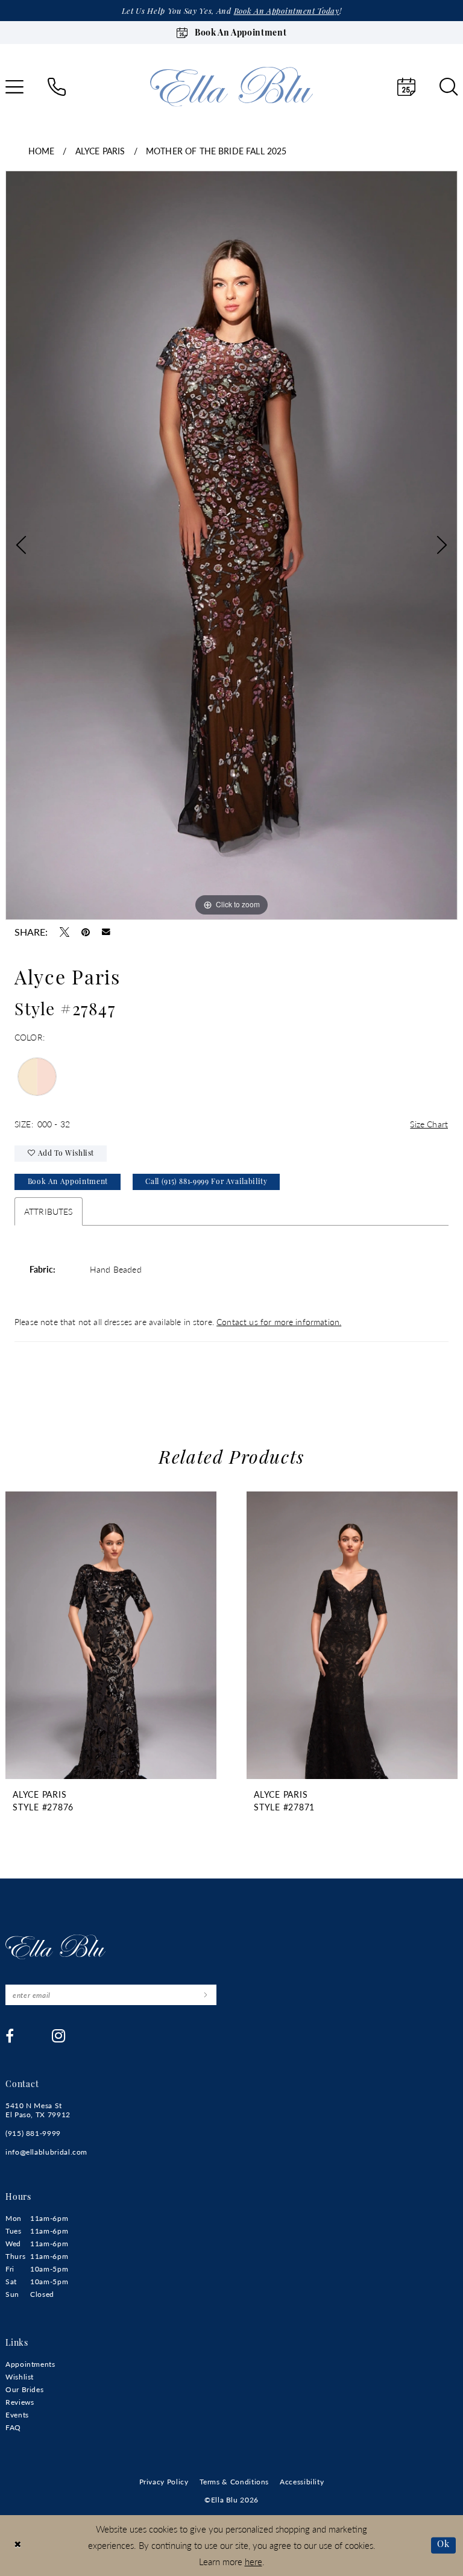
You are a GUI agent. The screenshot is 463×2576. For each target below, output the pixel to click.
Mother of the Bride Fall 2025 (216, 151)
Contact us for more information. (279, 1321)
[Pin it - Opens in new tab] (86, 932)
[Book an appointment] (406, 87)
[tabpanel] (231, 545)
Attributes (49, 1211)
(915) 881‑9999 (33, 2133)
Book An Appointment (68, 1182)
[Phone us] (57, 87)
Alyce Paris (100, 151)
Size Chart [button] (429, 1124)
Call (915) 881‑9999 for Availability (206, 1182)
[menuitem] (57, 87)
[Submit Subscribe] (205, 1995)
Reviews (20, 2402)
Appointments (30, 2364)
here (254, 2561)
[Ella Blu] (231, 87)
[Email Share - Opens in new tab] (106, 932)
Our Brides (24, 2389)
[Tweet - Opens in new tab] (65, 932)
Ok (443, 2545)
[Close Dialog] (18, 2546)
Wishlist (20, 2377)
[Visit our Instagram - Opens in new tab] (59, 2036)
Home (42, 151)
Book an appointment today (287, 12)
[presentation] (111, 1635)
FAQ (13, 2427)
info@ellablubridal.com (46, 2152)
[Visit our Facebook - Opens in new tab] (10, 2036)
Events (17, 2415)
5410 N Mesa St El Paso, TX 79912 (38, 2110)
